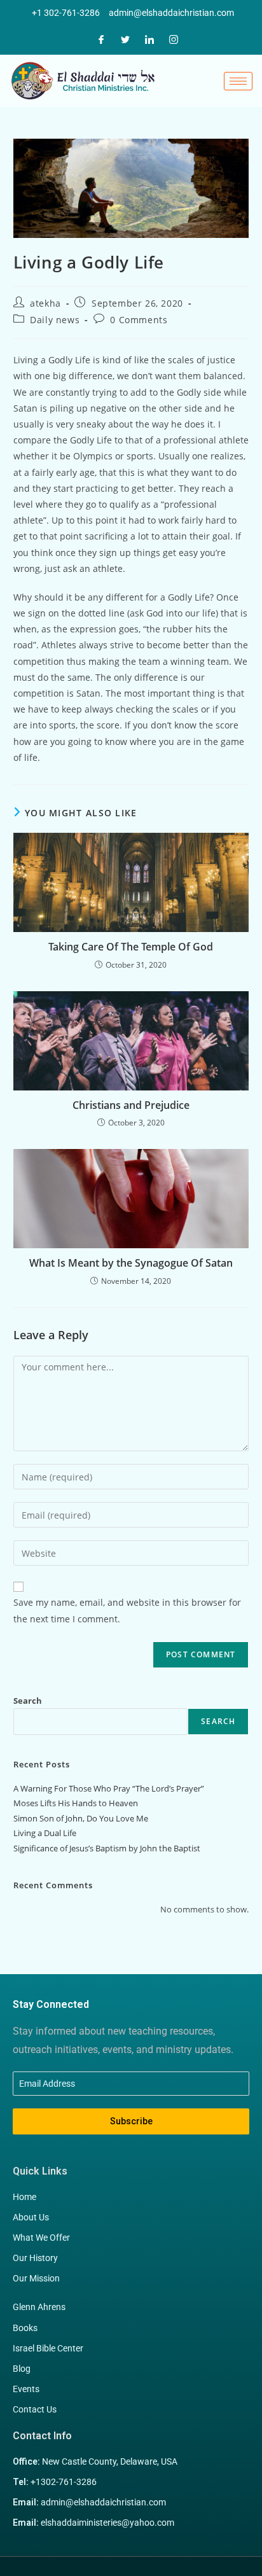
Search (28, 1701)
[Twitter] (125, 38)
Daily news (55, 320)
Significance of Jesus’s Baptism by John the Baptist (107, 1848)
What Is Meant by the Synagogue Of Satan (131, 1263)
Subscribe (131, 2121)
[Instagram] (174, 38)
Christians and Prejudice (131, 1105)
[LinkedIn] (149, 38)
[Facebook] (101, 38)
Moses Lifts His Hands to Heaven (76, 1803)
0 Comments (139, 320)
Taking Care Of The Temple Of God (131, 947)
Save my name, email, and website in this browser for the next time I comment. (127, 1610)
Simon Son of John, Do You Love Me (81, 1818)
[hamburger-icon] (238, 81)
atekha (45, 303)
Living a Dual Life (45, 1833)
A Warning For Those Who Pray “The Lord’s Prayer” (109, 1788)
